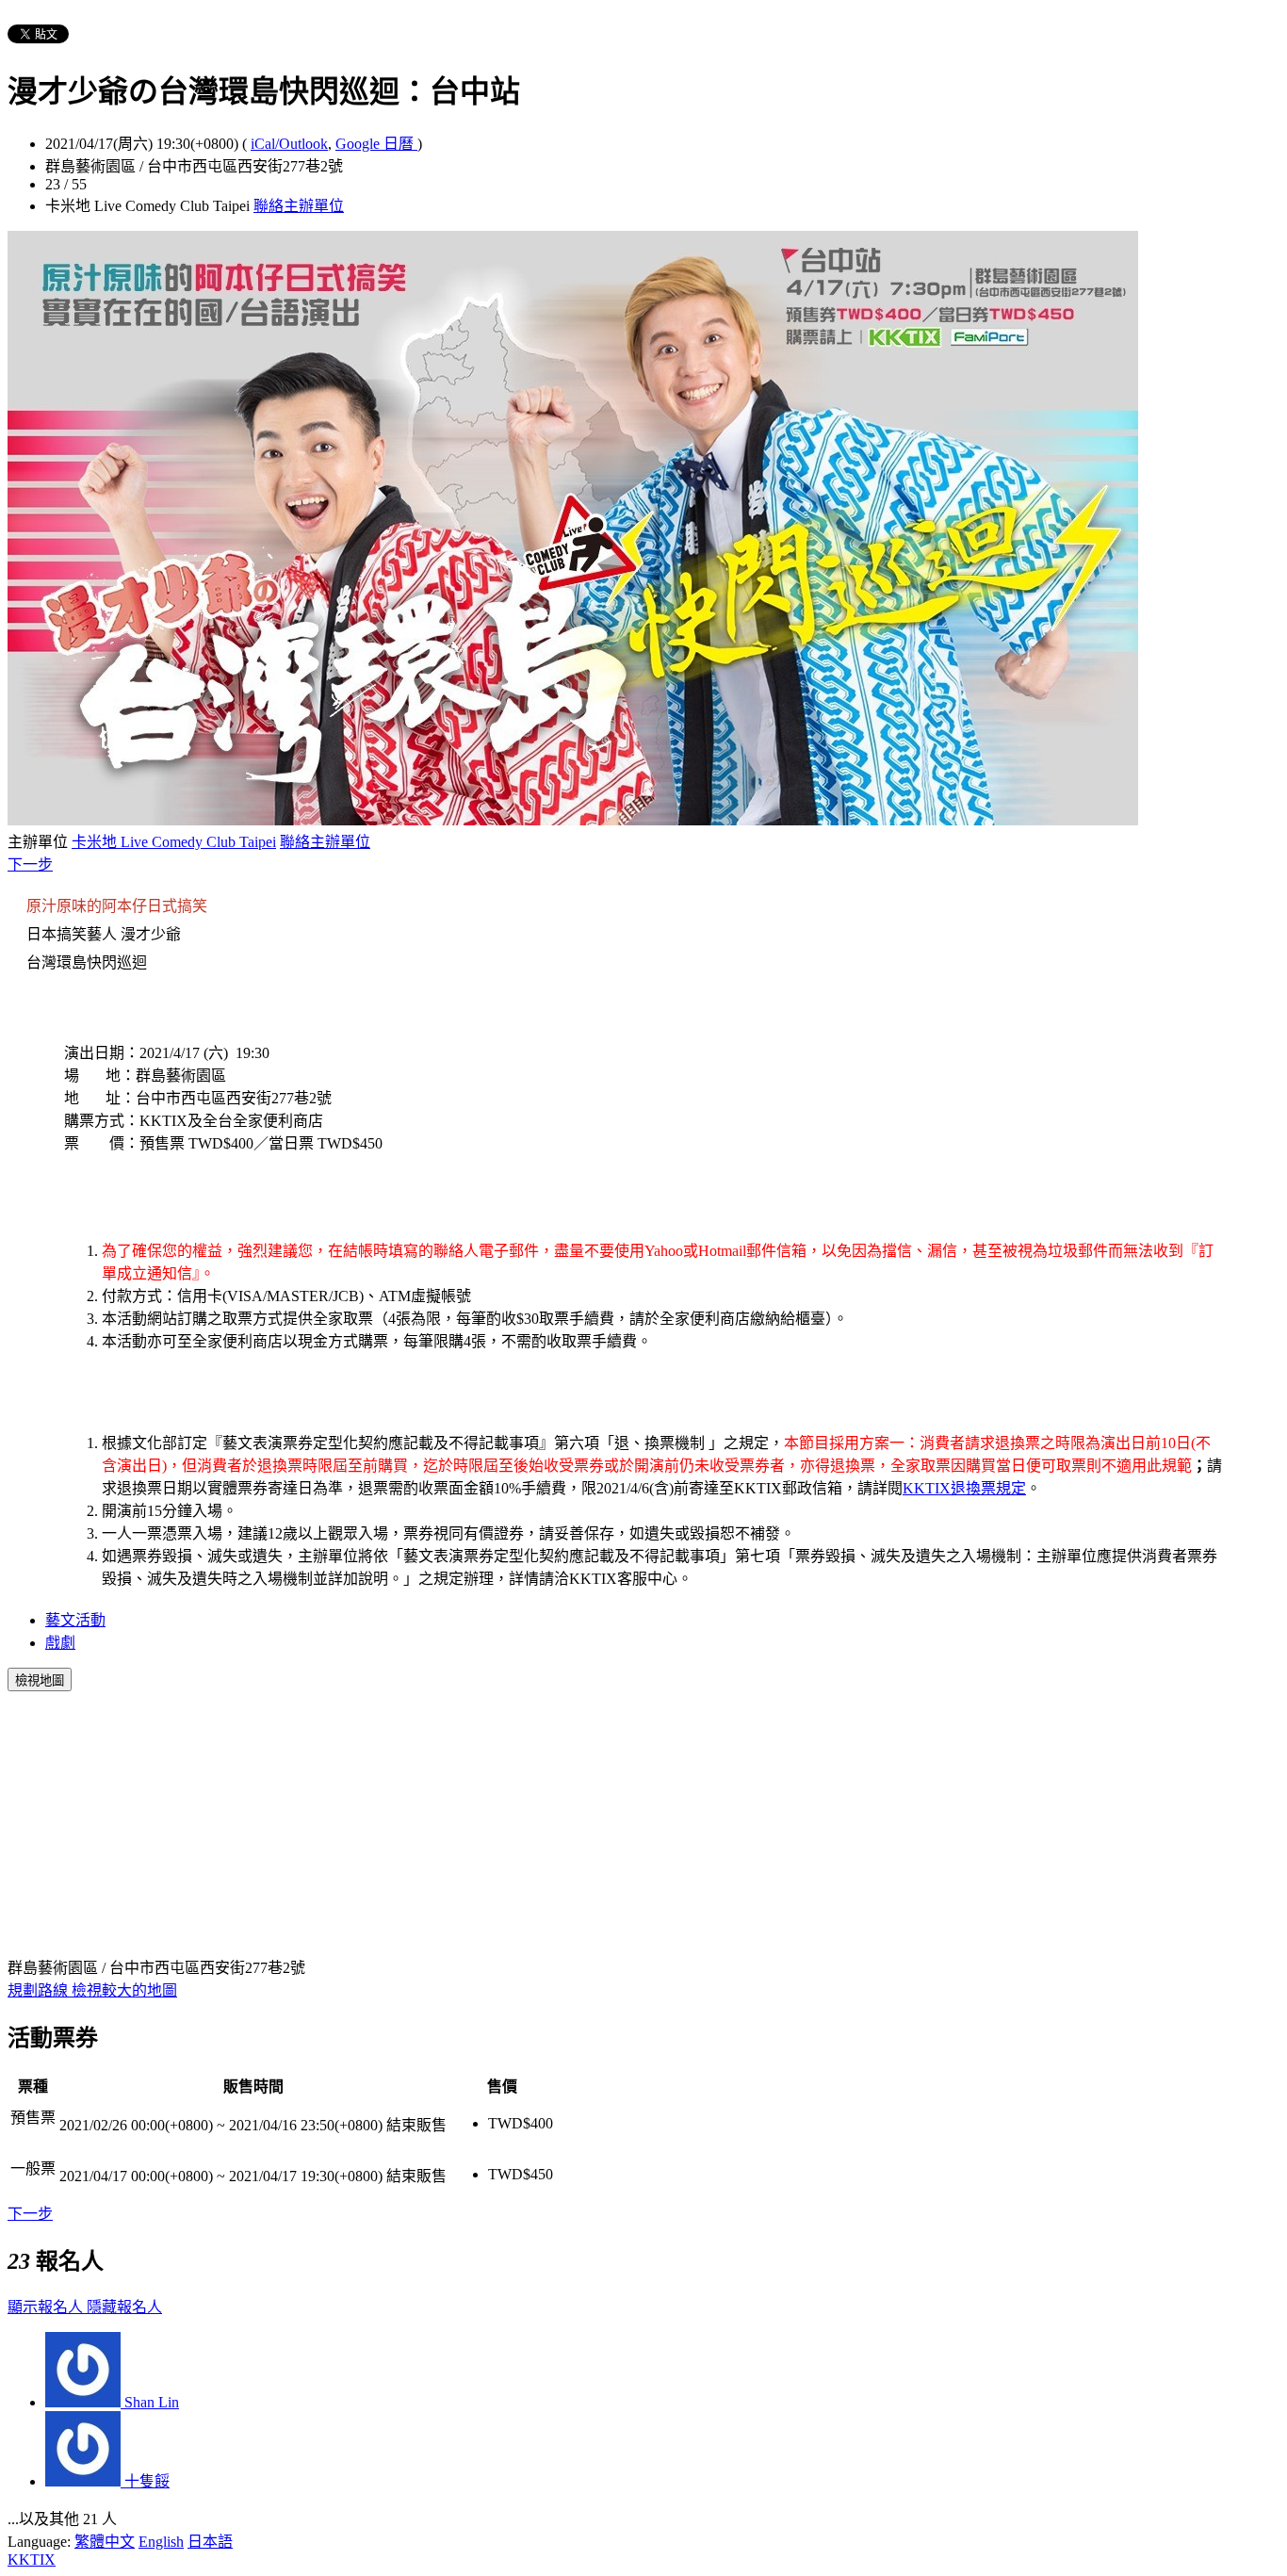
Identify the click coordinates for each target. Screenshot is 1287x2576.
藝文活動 (75, 1620)
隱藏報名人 (124, 2307)
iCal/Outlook (289, 144)
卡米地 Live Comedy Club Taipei (174, 842)
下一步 (30, 864)
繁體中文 (105, 2542)
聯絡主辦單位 (299, 206)
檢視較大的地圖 (124, 1990)
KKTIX (32, 2560)
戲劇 (60, 1643)
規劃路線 (40, 1990)
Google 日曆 (376, 144)
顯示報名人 (47, 2307)
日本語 (210, 2542)
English (161, 2542)
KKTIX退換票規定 (964, 1488)
